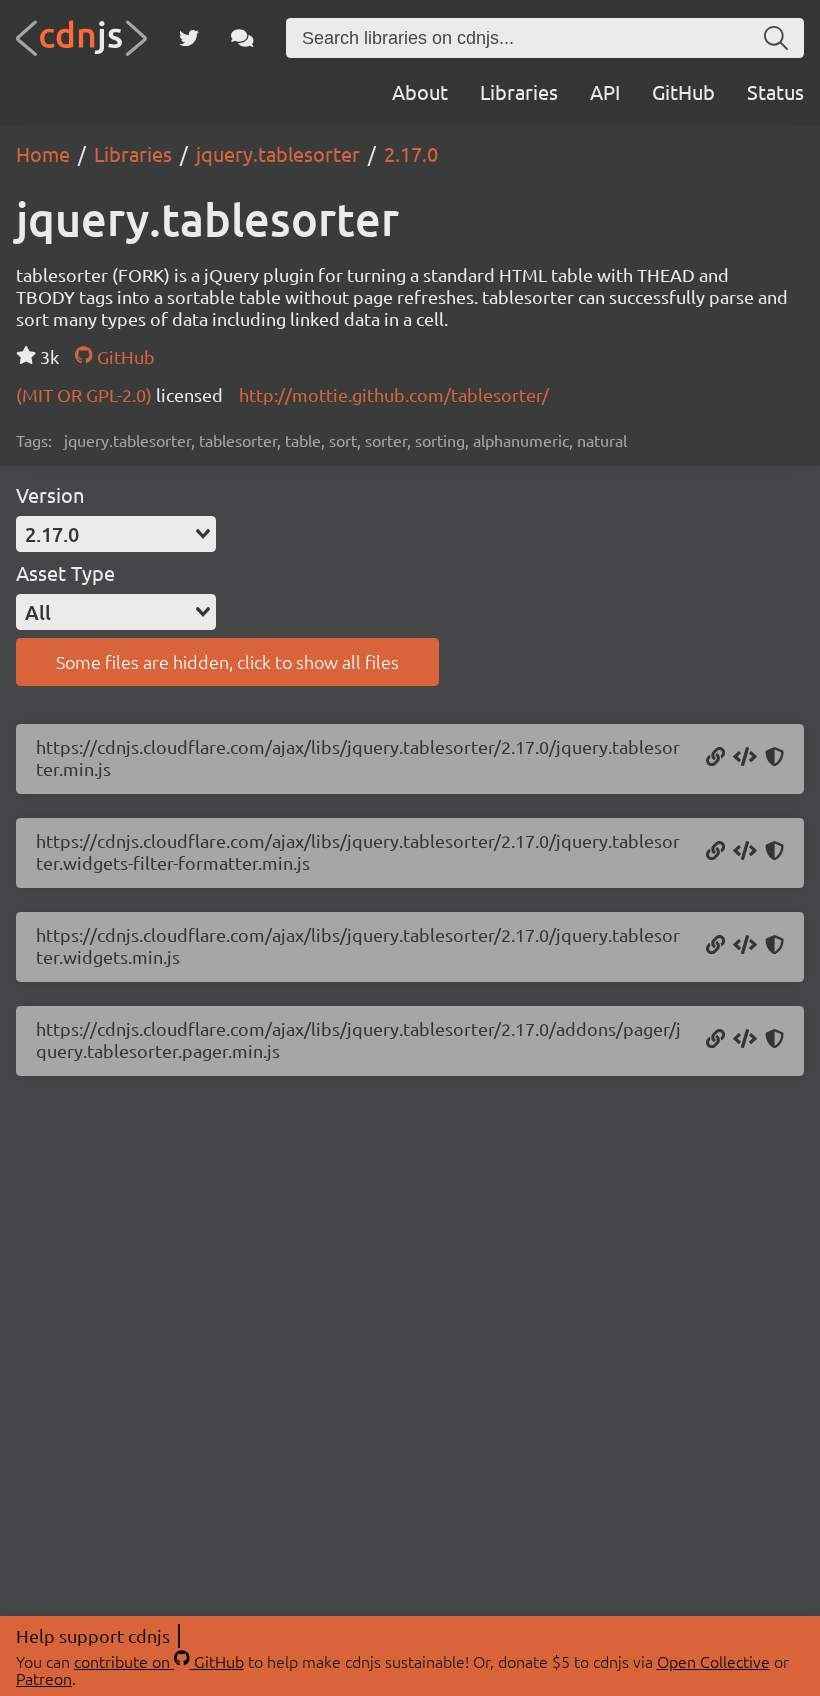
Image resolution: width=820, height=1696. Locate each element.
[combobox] (116, 534)
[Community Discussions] (242, 38)
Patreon (44, 1678)
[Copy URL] (715, 758)
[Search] (776, 38)
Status (775, 91)
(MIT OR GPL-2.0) (86, 394)
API (605, 91)
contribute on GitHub (159, 1661)
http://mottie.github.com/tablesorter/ (394, 394)
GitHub (683, 91)
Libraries (519, 91)
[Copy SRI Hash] (774, 758)
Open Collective (713, 1661)
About (420, 91)
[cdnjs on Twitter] (189, 38)
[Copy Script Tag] (745, 758)
